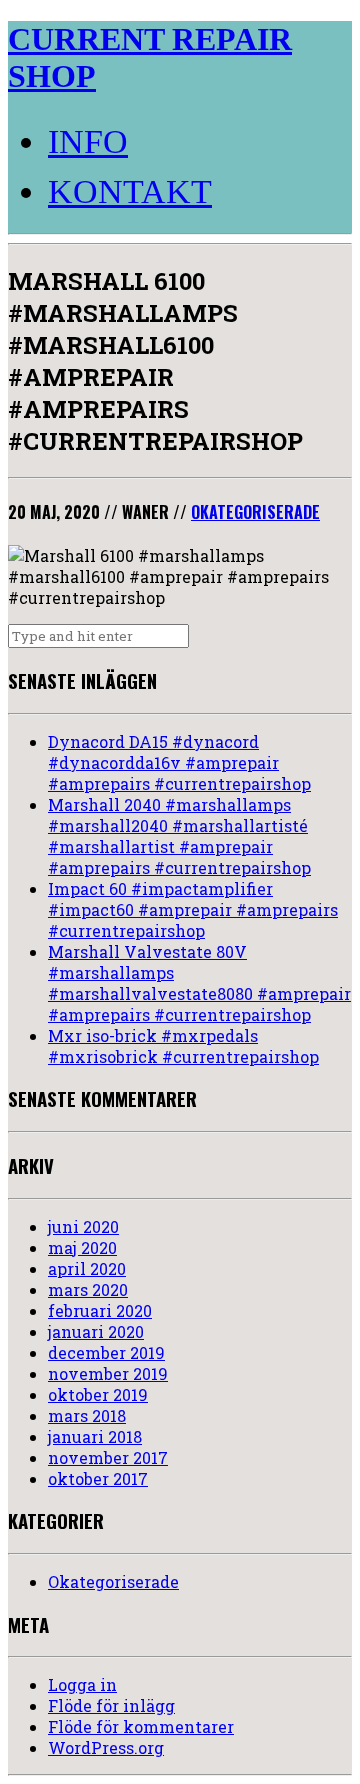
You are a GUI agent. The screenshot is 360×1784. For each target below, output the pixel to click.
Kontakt (130, 191)
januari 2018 (95, 1436)
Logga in (82, 1684)
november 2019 (108, 1373)
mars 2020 (88, 1289)
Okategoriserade (255, 512)
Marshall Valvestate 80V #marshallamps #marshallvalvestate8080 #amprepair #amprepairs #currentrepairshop (199, 983)
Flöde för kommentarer (141, 1726)
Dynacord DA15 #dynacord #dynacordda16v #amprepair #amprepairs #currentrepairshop (179, 762)
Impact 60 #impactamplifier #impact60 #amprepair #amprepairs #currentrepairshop (193, 909)
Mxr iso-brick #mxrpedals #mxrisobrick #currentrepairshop (183, 1046)
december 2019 (106, 1352)
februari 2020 (100, 1310)
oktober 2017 (98, 1478)
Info (88, 141)
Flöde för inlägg (111, 1705)
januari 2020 (96, 1331)
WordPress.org (106, 1747)
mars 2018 (87, 1415)
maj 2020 (82, 1247)
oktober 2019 (98, 1394)
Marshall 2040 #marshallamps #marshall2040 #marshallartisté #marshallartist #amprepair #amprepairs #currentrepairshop (179, 836)
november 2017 (108, 1457)
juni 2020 (83, 1226)
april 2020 (87, 1268)
